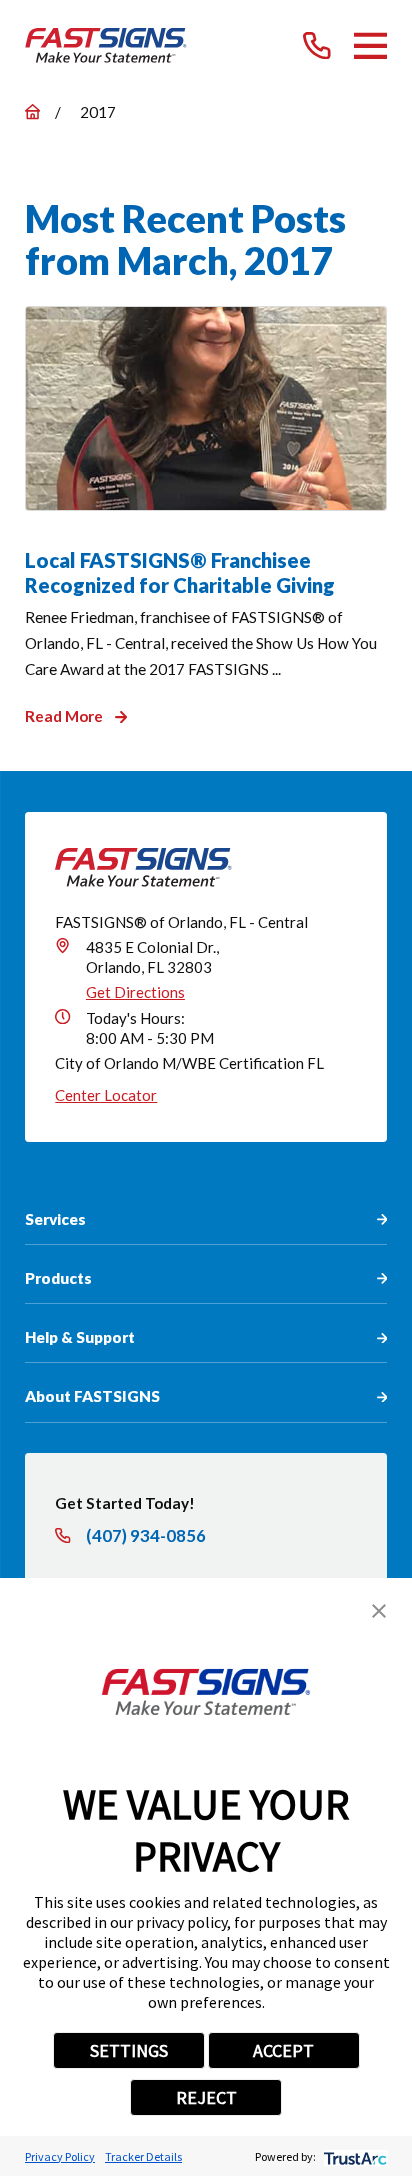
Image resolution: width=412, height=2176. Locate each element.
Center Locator (106, 1095)
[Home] (106, 46)
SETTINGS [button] (129, 2050)
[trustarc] (353, 2156)
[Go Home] (32, 111)
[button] (379, 1611)
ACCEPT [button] (283, 2050)
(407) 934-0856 (146, 1536)
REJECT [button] (206, 2097)
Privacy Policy (60, 2156)
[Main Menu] (371, 46)
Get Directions (135, 992)
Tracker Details (143, 2156)
